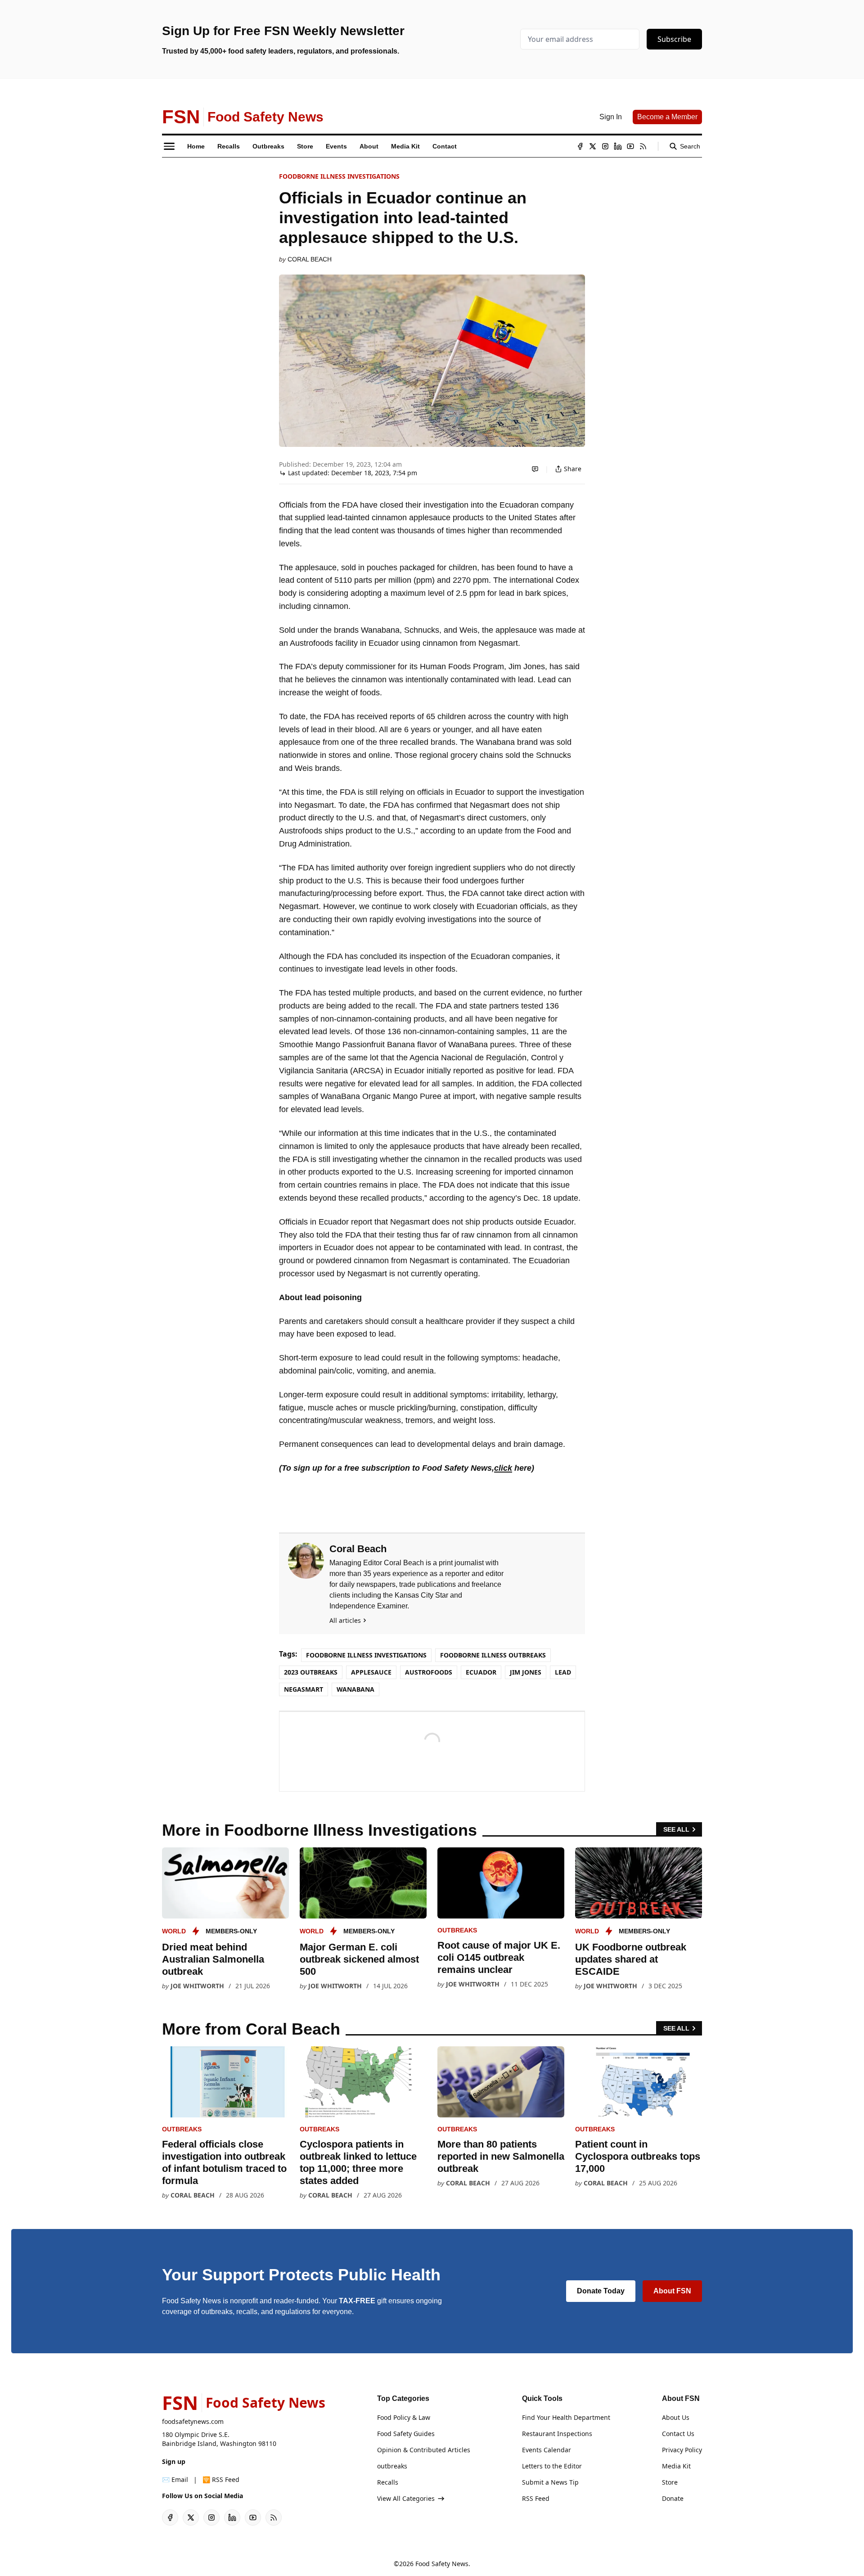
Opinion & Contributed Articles (424, 2450)
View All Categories (406, 2498)
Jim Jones (526, 1672)
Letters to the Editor (552, 2466)
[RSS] (643, 146)
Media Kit (676, 2466)
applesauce (371, 1672)
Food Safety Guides (406, 2434)
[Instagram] (605, 146)
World (174, 1931)
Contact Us (678, 2434)
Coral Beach (310, 259)
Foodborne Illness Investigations (339, 176)
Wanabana (355, 1689)
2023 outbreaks (311, 1672)
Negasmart (304, 1689)
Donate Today (601, 2291)
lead (563, 1672)
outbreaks (457, 1930)
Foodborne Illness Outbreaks (493, 1655)
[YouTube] (630, 146)
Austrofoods (429, 1672)
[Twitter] (593, 146)
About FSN (672, 2291)
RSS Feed (536, 2498)
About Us (676, 2417)
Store (670, 2482)
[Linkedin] (618, 146)
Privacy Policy (682, 2450)
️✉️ (175, 2479)
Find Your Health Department (566, 2417)
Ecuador (481, 1672)
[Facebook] (580, 146)
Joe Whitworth (197, 1986)
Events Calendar (547, 2450)
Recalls (388, 2482)
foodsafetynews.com (193, 2421)
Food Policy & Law (404, 2417)
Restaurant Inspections (557, 2434)
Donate (673, 2498)
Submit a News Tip (550, 2482)
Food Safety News (442, 2564)
